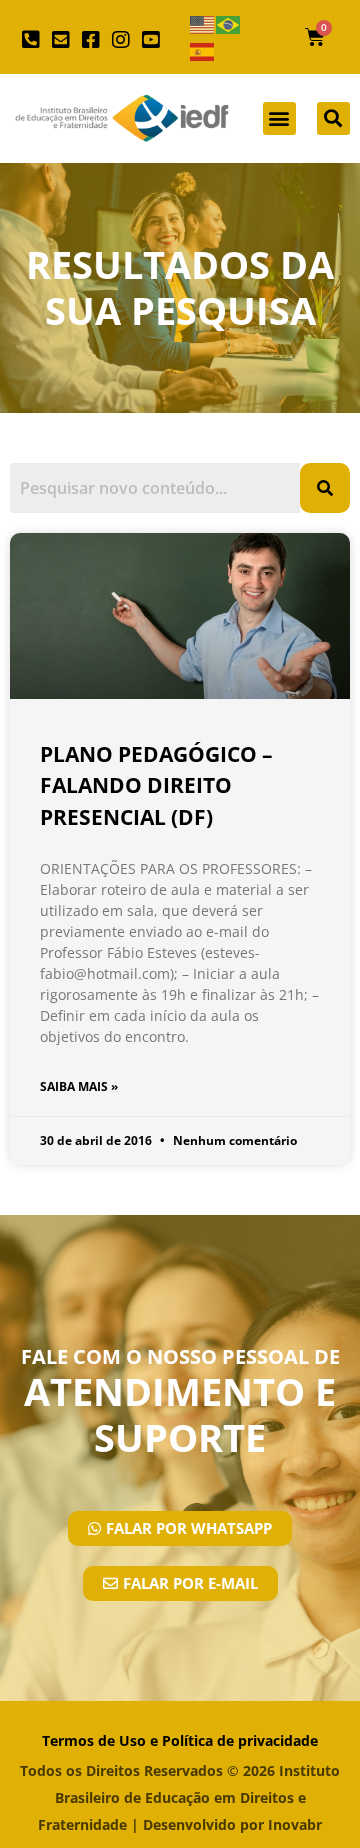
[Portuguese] (229, 23)
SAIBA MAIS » (79, 1086)
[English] (203, 23)
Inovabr (295, 1824)
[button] (279, 118)
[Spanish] (203, 50)
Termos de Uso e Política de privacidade (180, 1740)
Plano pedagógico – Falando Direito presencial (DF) (156, 785)
